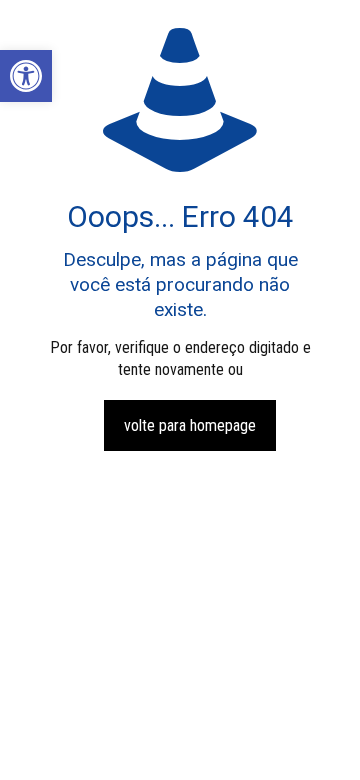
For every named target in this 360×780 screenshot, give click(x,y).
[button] (26, 76)
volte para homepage (190, 425)
